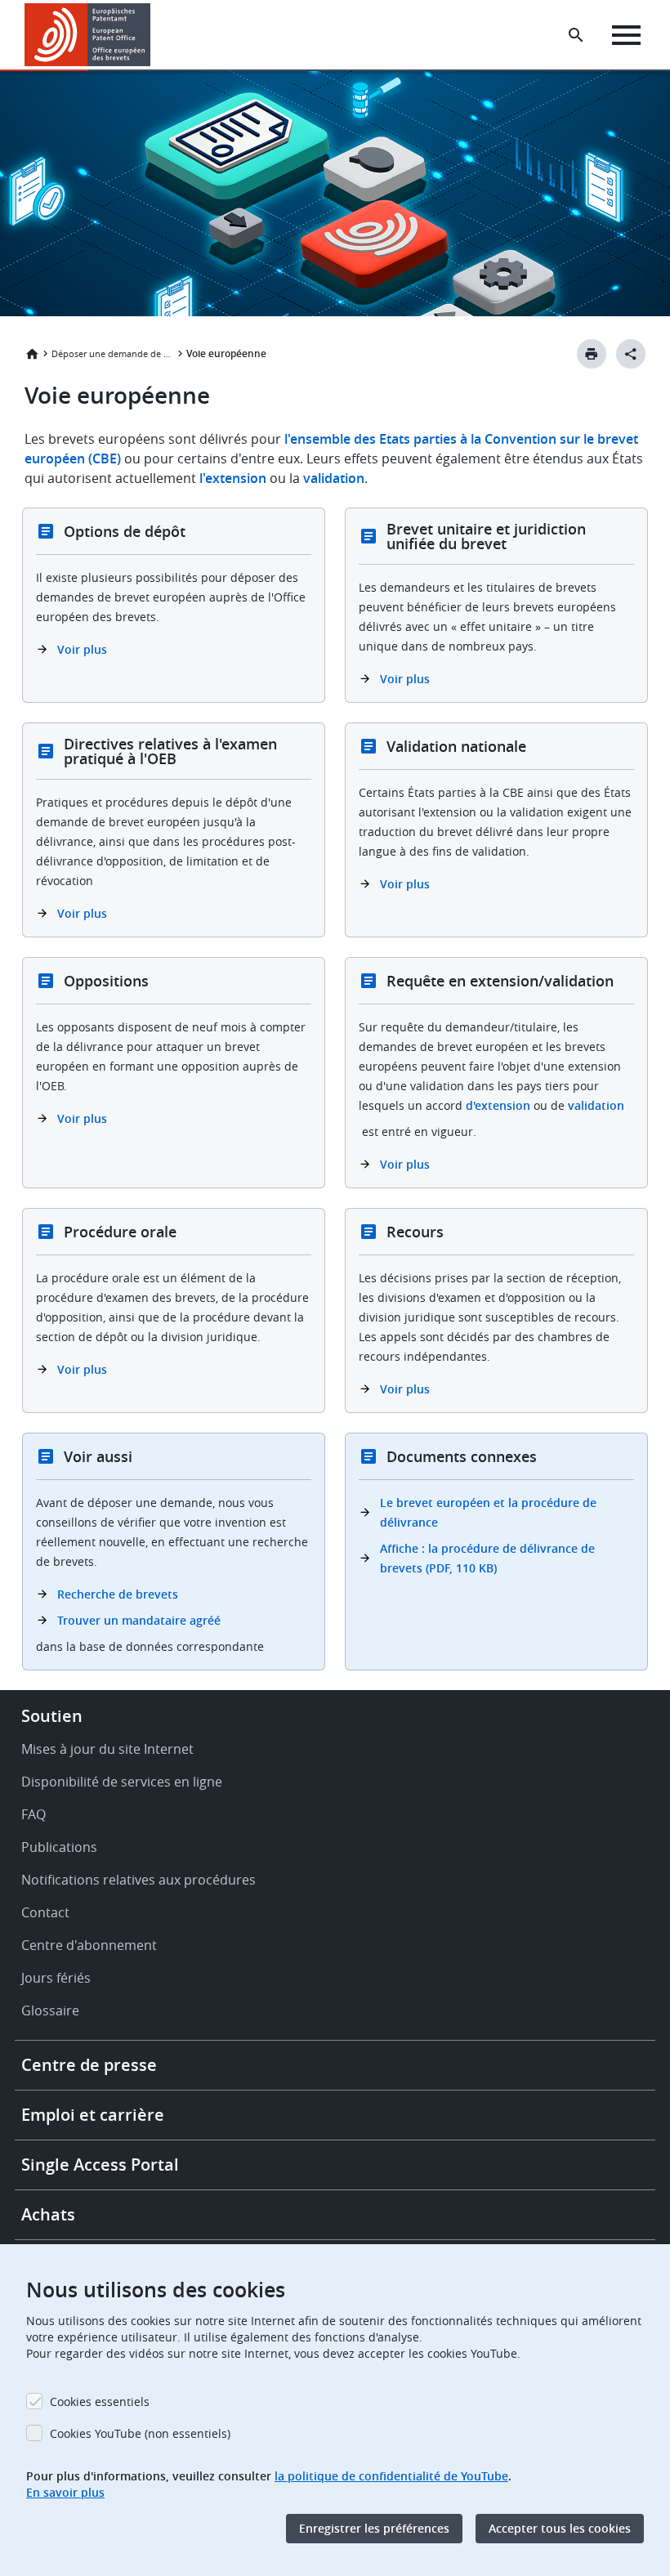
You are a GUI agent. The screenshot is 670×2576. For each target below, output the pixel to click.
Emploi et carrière (93, 2115)
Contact (45, 1912)
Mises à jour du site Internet (107, 1749)
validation (334, 478)
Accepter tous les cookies (560, 2528)
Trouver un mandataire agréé (139, 1620)
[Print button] (592, 354)
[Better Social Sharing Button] (631, 354)
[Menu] (626, 35)
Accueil (32, 354)
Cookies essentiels (100, 2402)
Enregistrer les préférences (374, 2528)
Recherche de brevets (118, 1594)
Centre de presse (89, 2065)
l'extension (234, 478)
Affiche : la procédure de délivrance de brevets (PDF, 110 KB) (487, 1558)
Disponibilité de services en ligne (122, 1782)
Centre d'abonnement (89, 1945)
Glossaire (50, 2010)
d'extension (498, 1105)
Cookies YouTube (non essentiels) (140, 2433)
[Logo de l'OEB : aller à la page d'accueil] (88, 35)
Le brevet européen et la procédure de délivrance (488, 1512)
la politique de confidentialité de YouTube (391, 2476)
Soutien (52, 1716)
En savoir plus (65, 2492)
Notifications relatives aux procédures (138, 1880)
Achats (48, 2214)
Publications (59, 1847)
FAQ (33, 1814)
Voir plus (82, 649)
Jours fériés (56, 1978)
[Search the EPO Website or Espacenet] (576, 35)
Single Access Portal (100, 2165)
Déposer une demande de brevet (113, 353)
